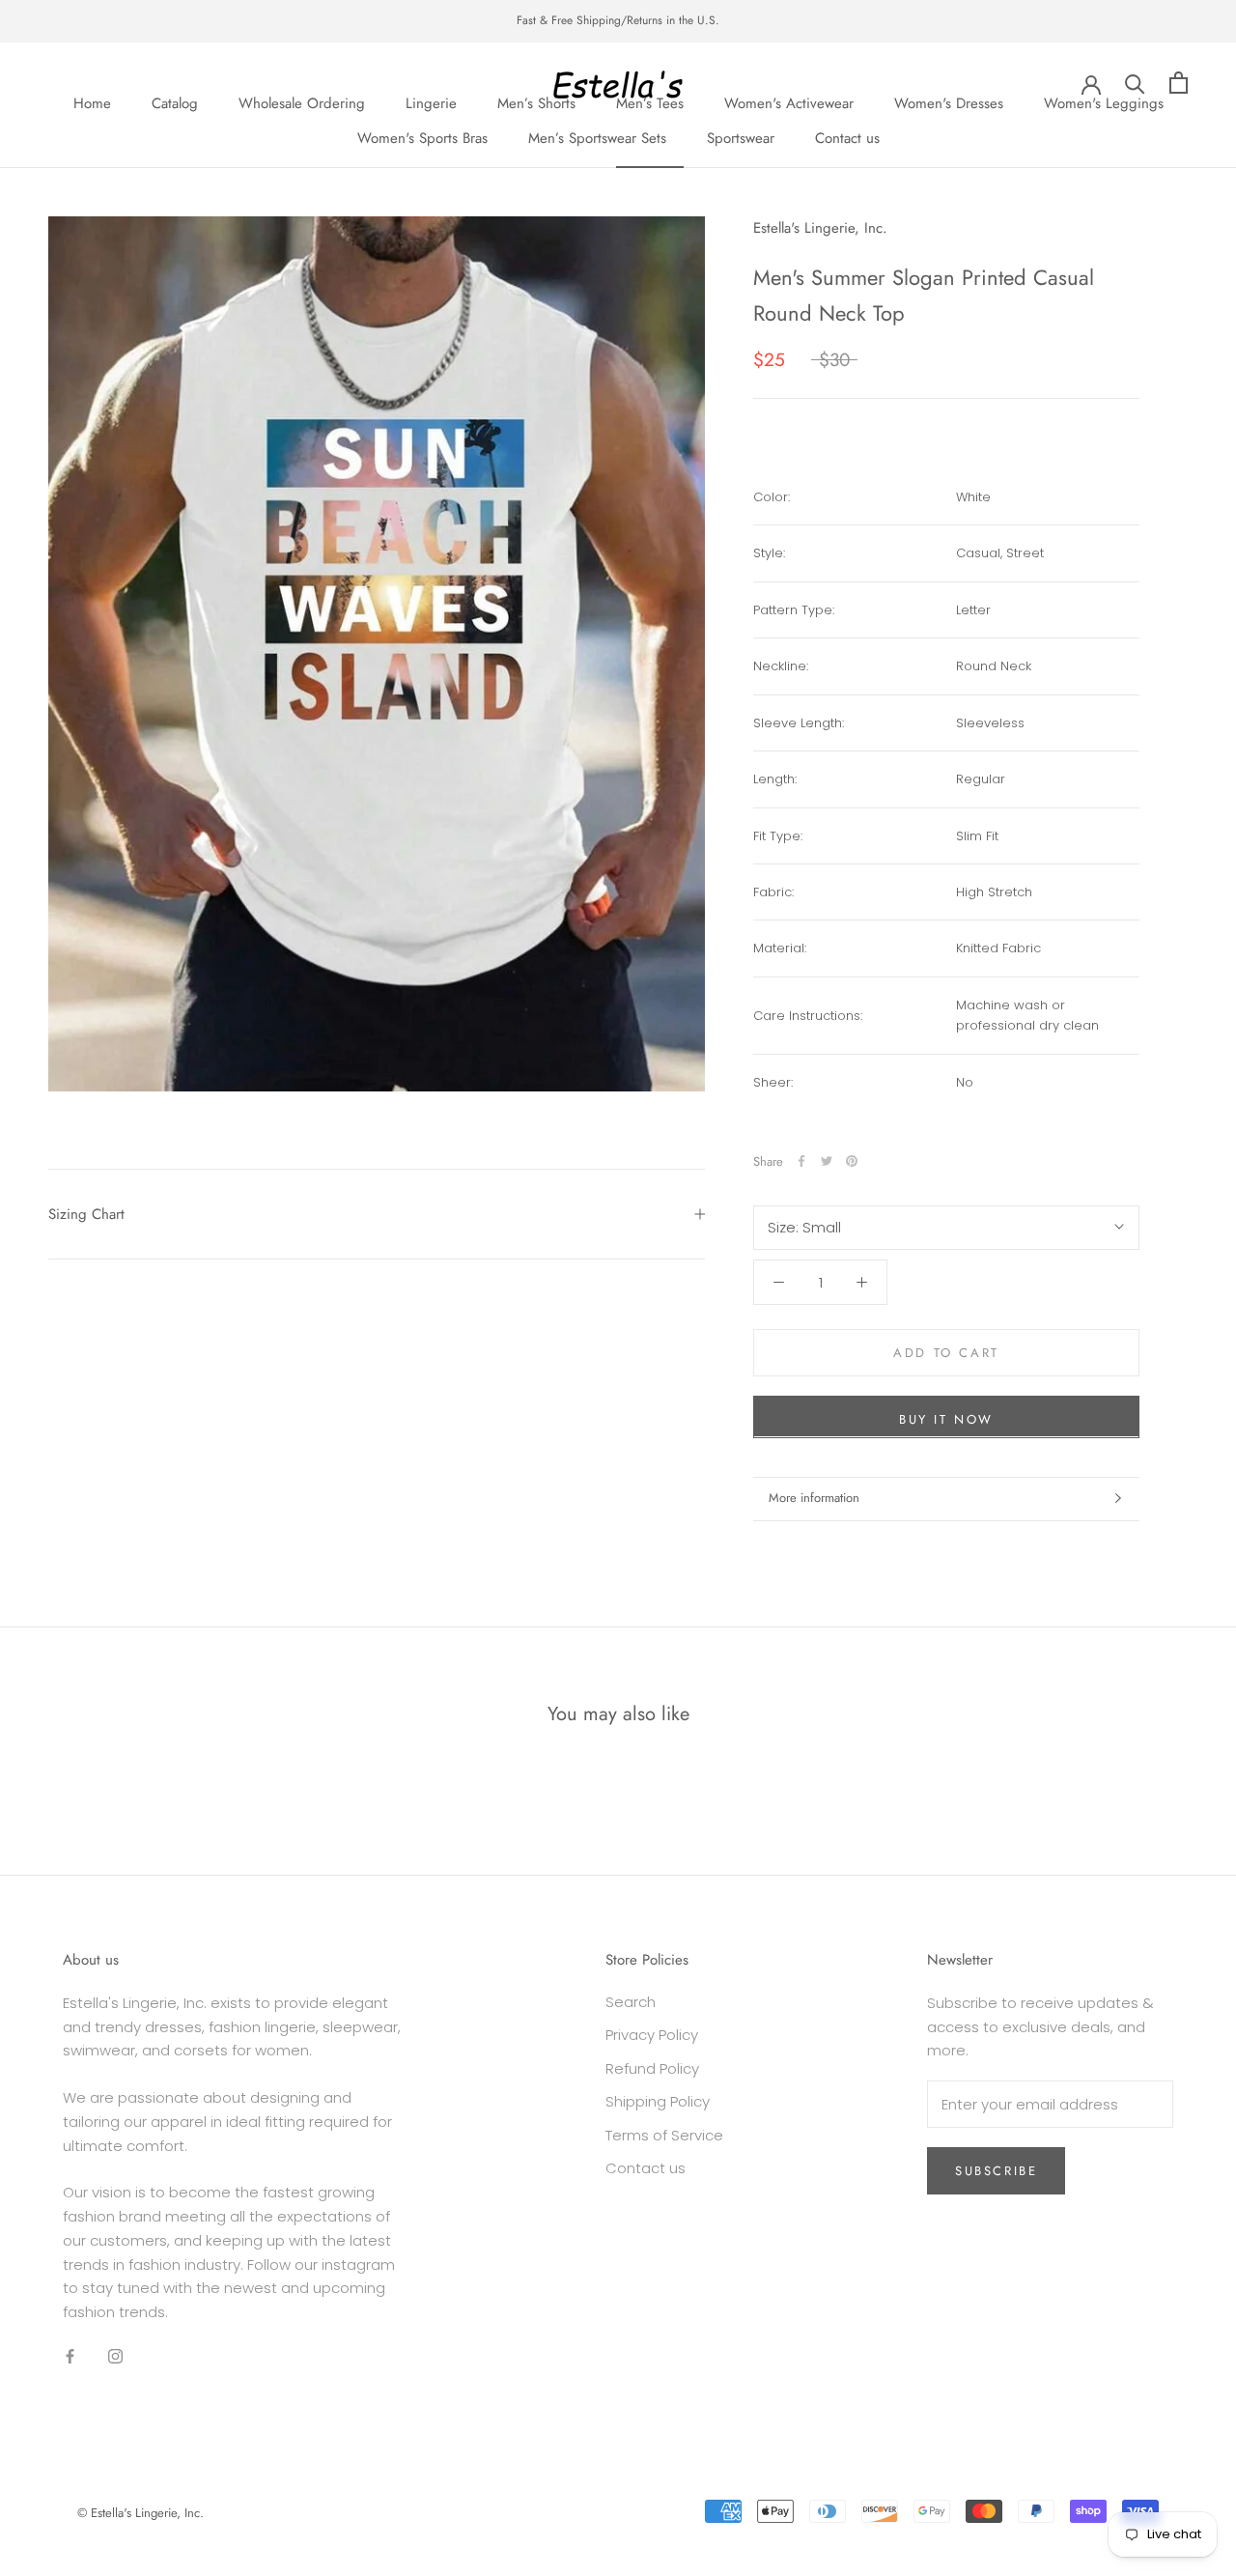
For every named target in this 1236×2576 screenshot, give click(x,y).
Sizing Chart (86, 1214)
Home (92, 102)
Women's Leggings (1104, 102)
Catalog (175, 102)
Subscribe (996, 2171)
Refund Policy (652, 2068)
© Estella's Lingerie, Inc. (140, 2513)
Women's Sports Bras (422, 138)
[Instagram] (115, 2356)
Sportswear (741, 138)
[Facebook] (801, 1161)
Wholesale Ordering (302, 102)
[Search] (1135, 83)
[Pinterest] (852, 1161)
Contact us (847, 138)
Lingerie (431, 102)
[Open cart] (1179, 83)
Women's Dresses (949, 102)
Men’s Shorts (536, 102)
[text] (1048, 553)
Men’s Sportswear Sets (597, 138)
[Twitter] (827, 1161)
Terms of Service (664, 2135)
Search (631, 2002)
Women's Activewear (789, 102)
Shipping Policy (658, 2101)
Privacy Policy (652, 2035)
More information (814, 1498)
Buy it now (946, 1418)
